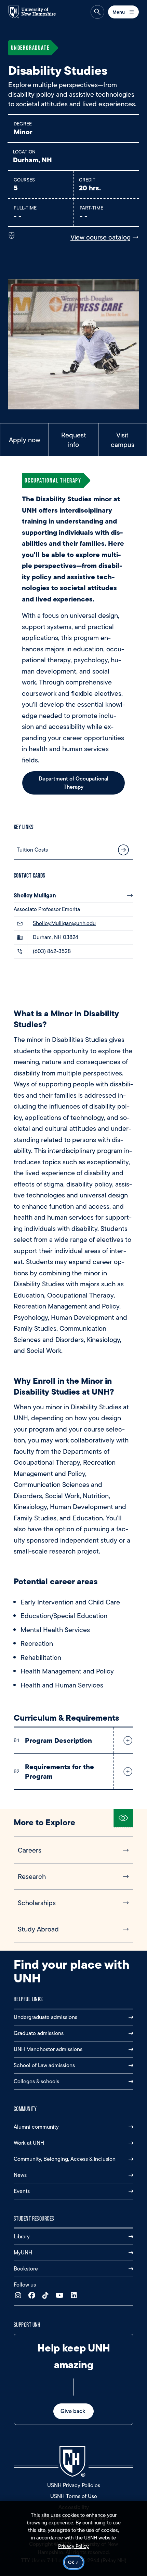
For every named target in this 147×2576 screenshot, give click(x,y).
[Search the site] (97, 12)
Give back (73, 2411)
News (20, 2175)
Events (22, 2191)
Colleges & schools (36, 2081)
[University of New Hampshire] (36, 12)
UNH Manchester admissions (48, 2049)
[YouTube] (61, 2296)
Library (22, 2236)
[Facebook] (33, 2296)
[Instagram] (20, 2296)
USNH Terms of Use (74, 2496)
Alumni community (36, 2127)
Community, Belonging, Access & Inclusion (65, 2159)
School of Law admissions (44, 2065)
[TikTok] (47, 2296)
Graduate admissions (39, 2033)
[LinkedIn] (75, 2296)
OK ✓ (74, 2562)
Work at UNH (29, 2143)
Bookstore (26, 2269)
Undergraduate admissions (45, 2017)
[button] (126, 1740)
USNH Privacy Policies (74, 2485)
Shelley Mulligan (35, 895)
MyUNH (23, 2253)
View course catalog (101, 237)
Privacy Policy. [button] (74, 2546)
